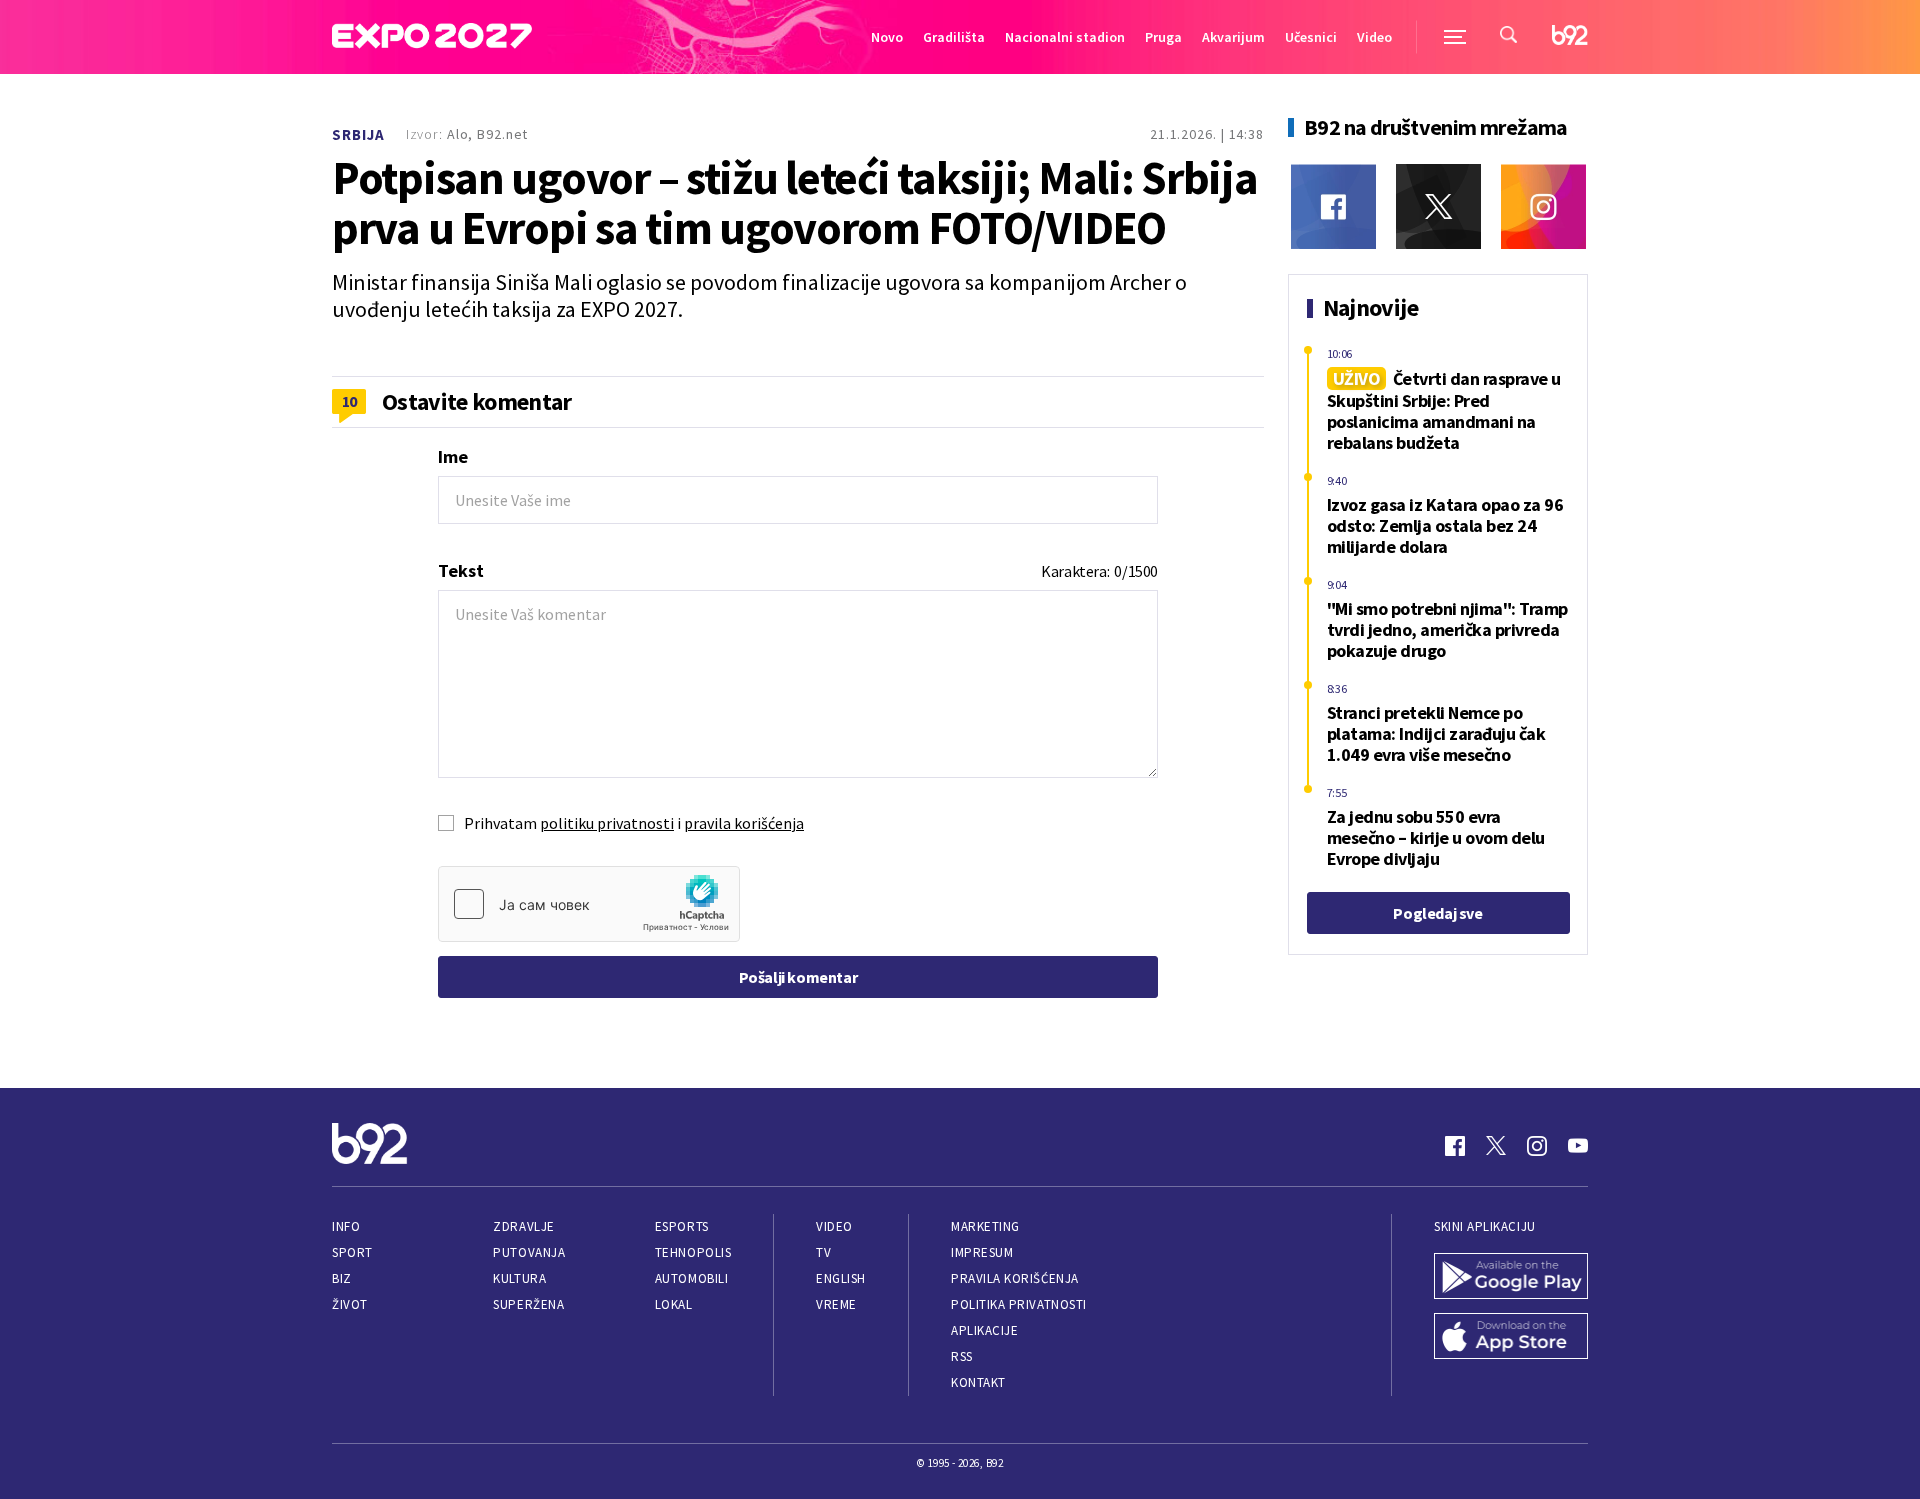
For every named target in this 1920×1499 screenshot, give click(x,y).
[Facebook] (1333, 206)
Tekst (461, 570)
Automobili (691, 1278)
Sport (352, 1252)
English (841, 1278)
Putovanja (529, 1252)
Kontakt (978, 1382)
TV (823, 1252)
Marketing (985, 1226)
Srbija (358, 134)
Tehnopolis (693, 1252)
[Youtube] (1578, 1146)
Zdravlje (523, 1226)
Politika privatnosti (1019, 1304)
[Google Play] (1511, 1278)
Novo (887, 37)
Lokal (674, 1304)
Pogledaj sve (1437, 913)
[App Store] (1511, 1338)
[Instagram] (1543, 206)
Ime (453, 456)
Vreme (836, 1304)
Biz (342, 1278)
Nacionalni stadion (1065, 37)
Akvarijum (1233, 37)
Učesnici (1311, 37)
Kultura (519, 1278)
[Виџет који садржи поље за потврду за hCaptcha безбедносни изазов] (589, 904)
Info (346, 1226)
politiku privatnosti (607, 823)
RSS (962, 1356)
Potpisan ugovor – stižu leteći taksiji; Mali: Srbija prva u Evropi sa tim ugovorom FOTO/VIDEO (794, 203)
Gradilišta (954, 37)
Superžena (528, 1304)
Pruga (1163, 37)
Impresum (982, 1252)
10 (349, 401)
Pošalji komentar (798, 977)
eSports (682, 1226)
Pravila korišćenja (1015, 1278)
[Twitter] (1438, 206)
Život (350, 1304)
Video (1374, 37)
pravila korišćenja (744, 823)
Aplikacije (984, 1330)
